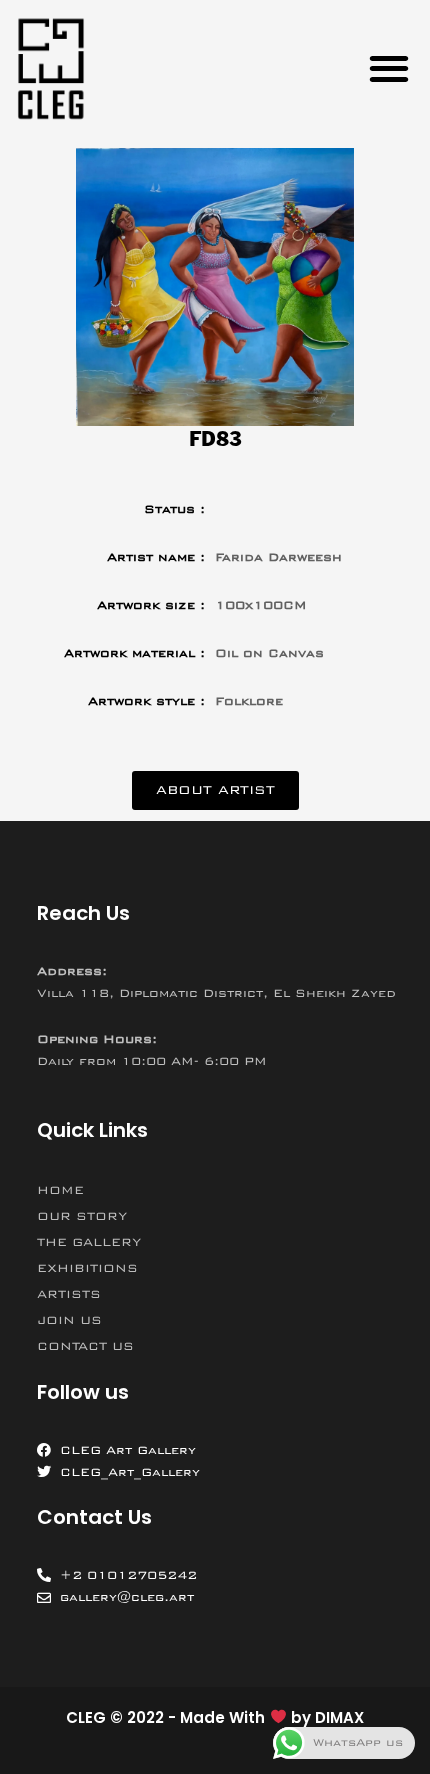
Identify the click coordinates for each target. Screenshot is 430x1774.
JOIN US (69, 1320)
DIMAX (339, 1717)
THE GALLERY (89, 1242)
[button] (388, 68)
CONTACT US (85, 1346)
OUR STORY (82, 1216)
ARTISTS (69, 1294)
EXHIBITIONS (87, 1268)
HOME (60, 1190)
